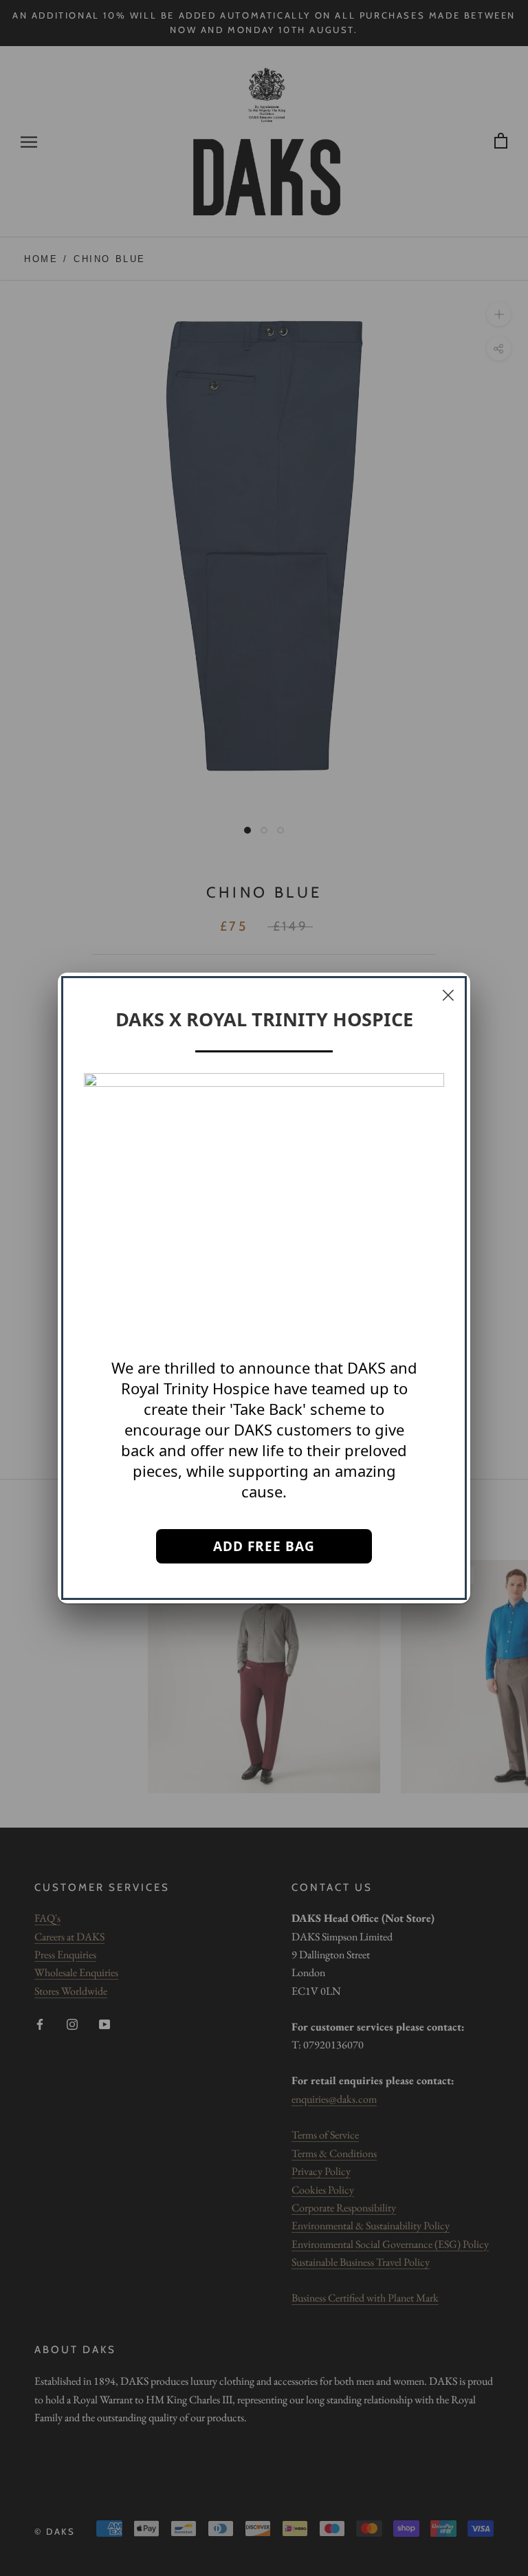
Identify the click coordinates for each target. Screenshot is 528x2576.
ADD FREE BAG (264, 1546)
